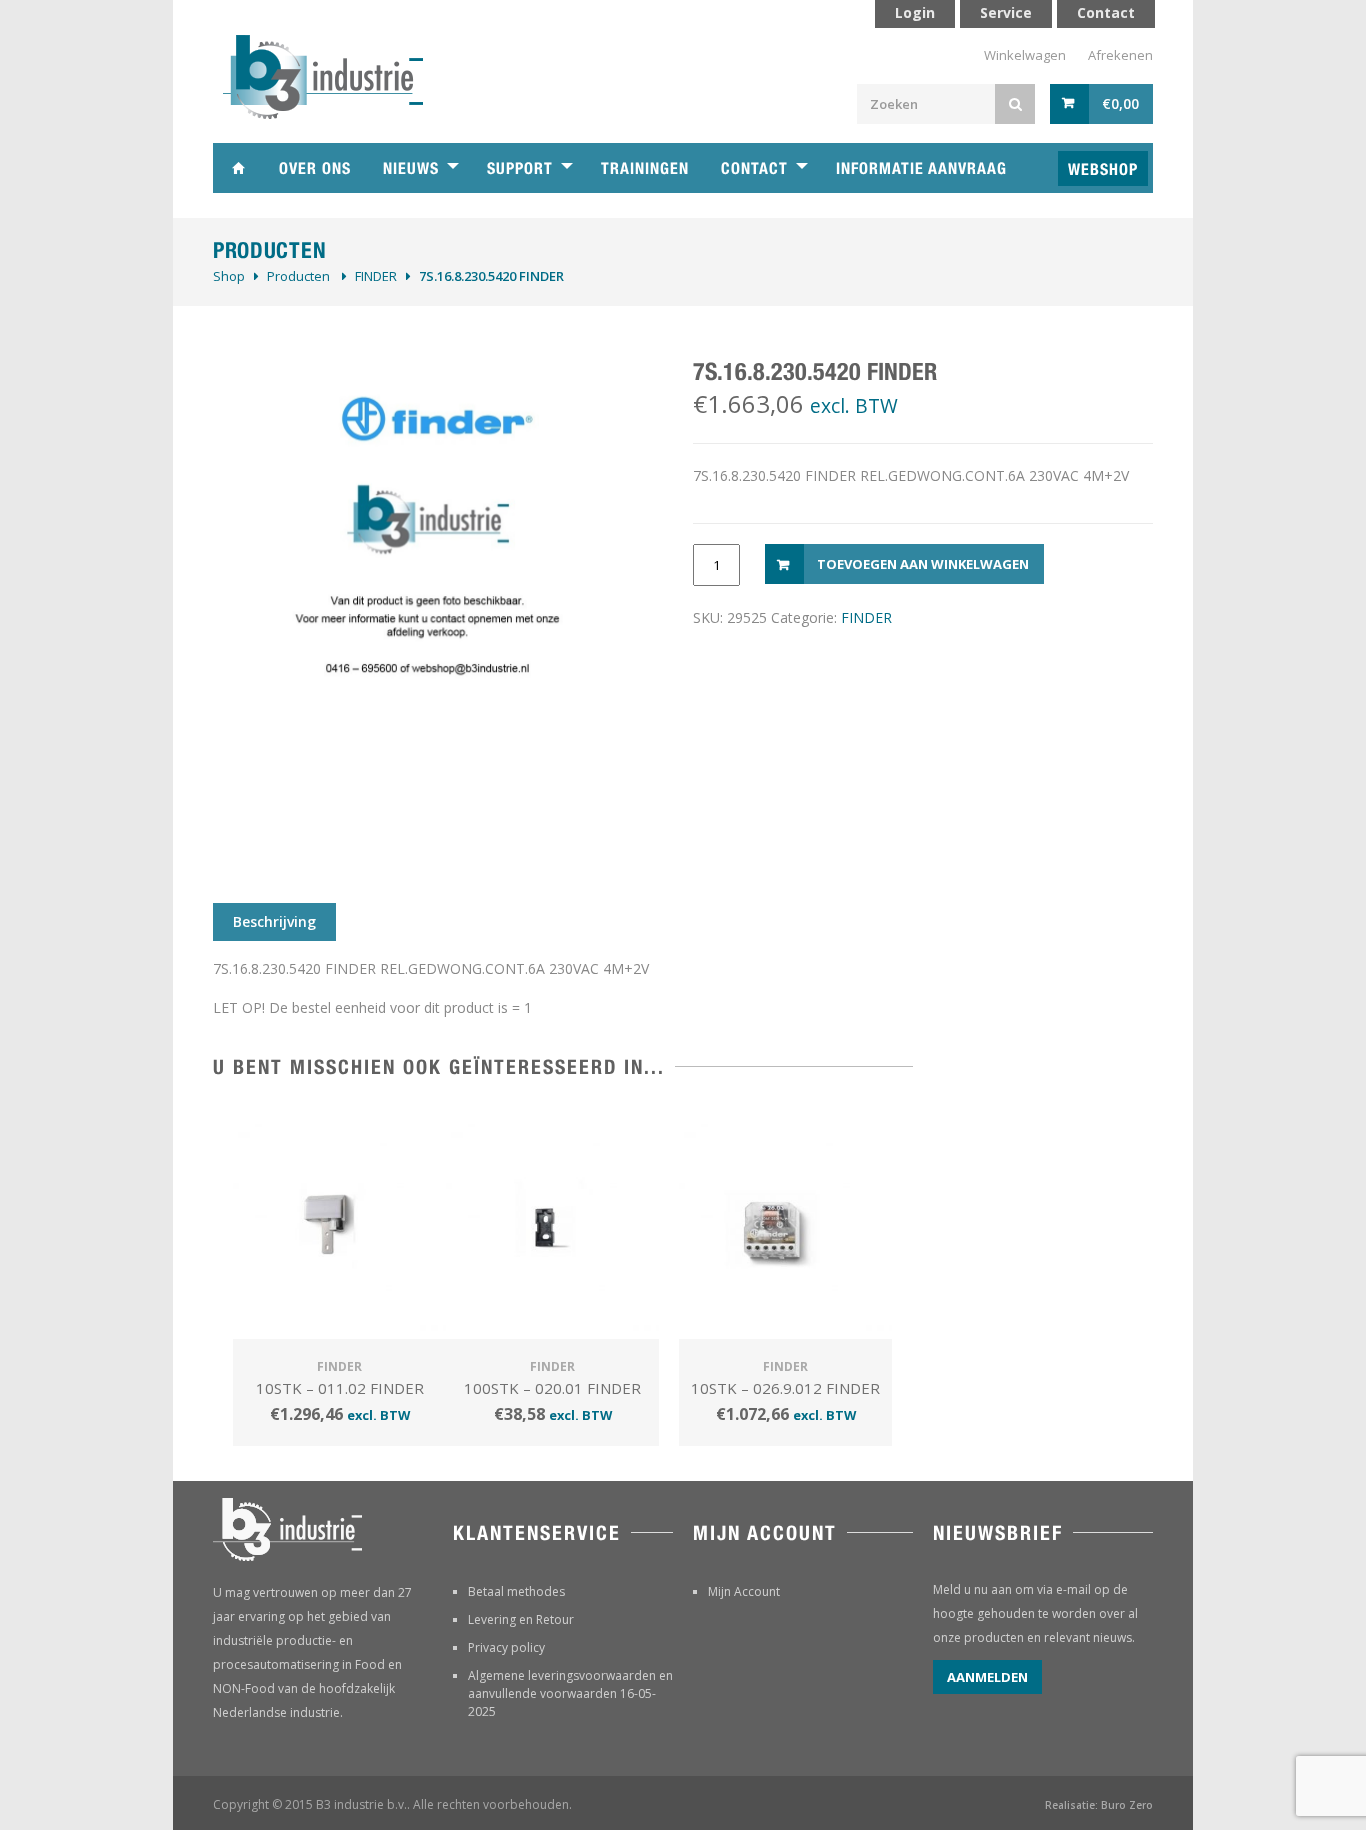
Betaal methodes (516, 1591)
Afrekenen (1120, 55)
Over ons (315, 168)
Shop (229, 276)
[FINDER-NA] (433, 604)
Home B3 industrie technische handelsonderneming (238, 168)
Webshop (1103, 169)
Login (915, 12)
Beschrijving (274, 921)
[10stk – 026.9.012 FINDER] (785, 1224)
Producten (298, 276)
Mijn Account (744, 1591)
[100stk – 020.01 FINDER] (552, 1224)
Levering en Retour (521, 1619)
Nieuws (411, 168)
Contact (754, 168)
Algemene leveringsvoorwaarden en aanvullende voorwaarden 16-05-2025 (570, 1693)
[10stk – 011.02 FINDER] (339, 1224)
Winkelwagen (1025, 55)
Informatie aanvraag (921, 168)
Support (520, 168)
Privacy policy (506, 1647)
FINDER (376, 276)
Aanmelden (987, 1677)
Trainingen (645, 168)
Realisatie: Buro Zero (1099, 1805)
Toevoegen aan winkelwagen (923, 564)
